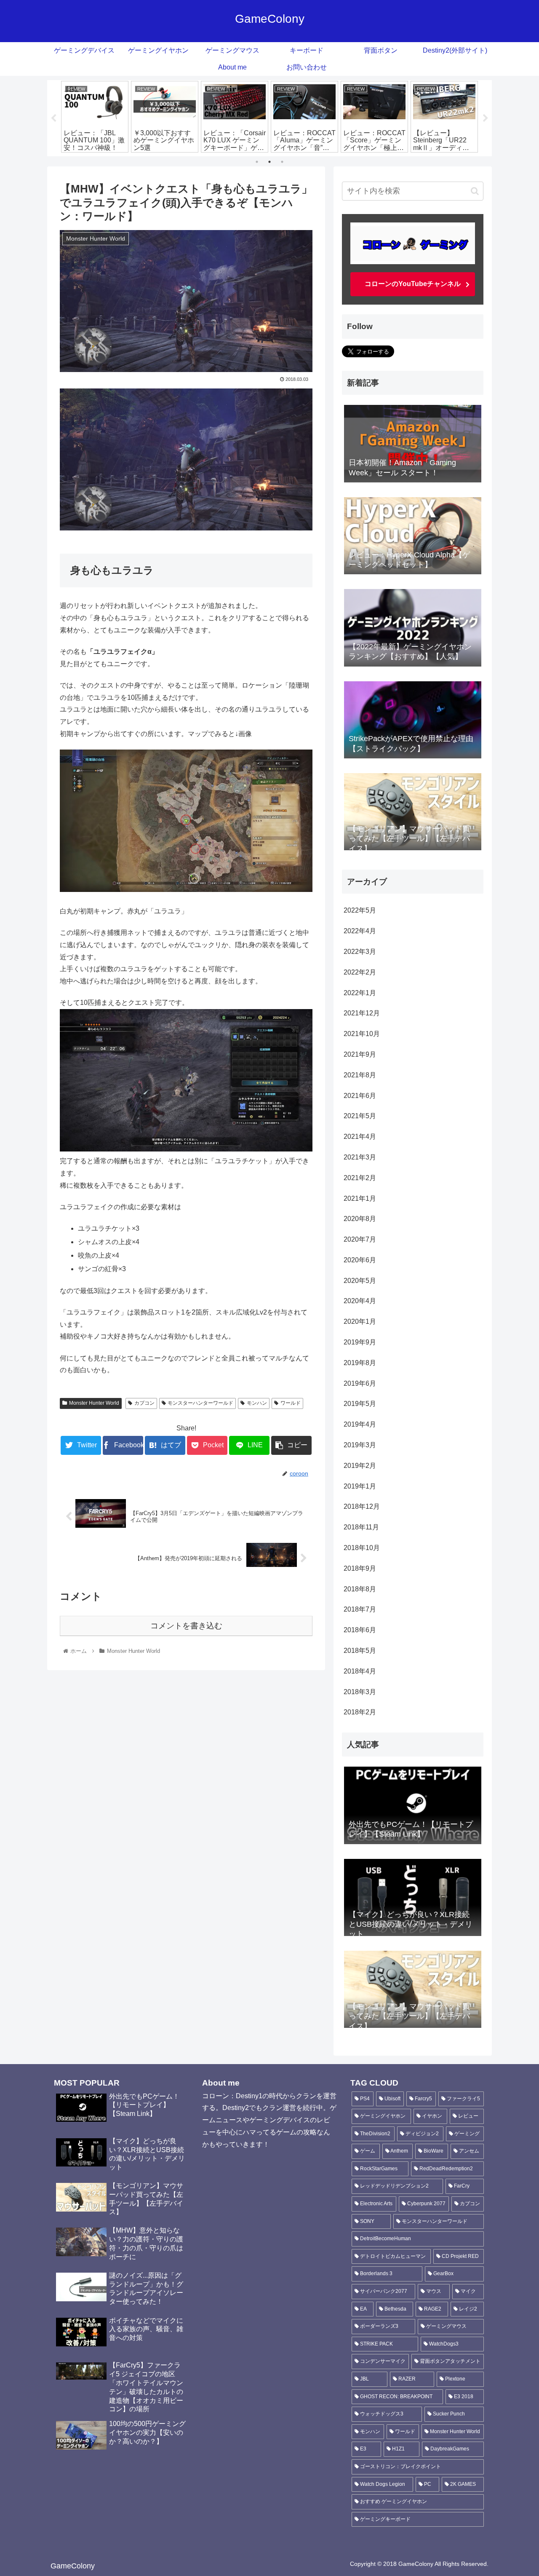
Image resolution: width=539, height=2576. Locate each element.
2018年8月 (360, 1589)
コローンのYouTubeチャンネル (413, 284)
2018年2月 (360, 1712)
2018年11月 (361, 1527)
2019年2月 (360, 1466)
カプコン (144, 1403)
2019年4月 (360, 1424)
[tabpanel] (95, 117)
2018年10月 (362, 1548)
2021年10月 (362, 1034)
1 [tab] (257, 162)
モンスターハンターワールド (200, 1403)
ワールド (291, 1403)
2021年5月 (360, 1116)
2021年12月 (362, 1013)
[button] (475, 191)
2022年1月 (360, 993)
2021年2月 (360, 1178)
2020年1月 (360, 1321)
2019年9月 (360, 1342)
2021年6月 (360, 1096)
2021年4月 (360, 1137)
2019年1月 (360, 1486)
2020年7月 (360, 1239)
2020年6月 (360, 1260)
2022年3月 (360, 952)
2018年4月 (360, 1671)
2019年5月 (360, 1404)
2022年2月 (360, 972)
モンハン (257, 1403)
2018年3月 (360, 1692)
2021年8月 (360, 1075)
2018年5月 (360, 1651)
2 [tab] (269, 162)
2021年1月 (360, 1198)
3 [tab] (282, 162)
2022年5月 (360, 910)
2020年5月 (360, 1281)
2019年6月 (360, 1383)
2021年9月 (360, 1054)
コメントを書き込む (186, 1626)
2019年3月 (360, 1445)
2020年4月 (360, 1301)
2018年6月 (360, 1630)
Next (486, 118)
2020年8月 (360, 1219)
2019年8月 (360, 1363)
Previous (53, 118)
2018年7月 (360, 1609)
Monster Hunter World (94, 1403)
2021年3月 (360, 1157)
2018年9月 (360, 1568)
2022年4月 (360, 931)
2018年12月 (362, 1506)
